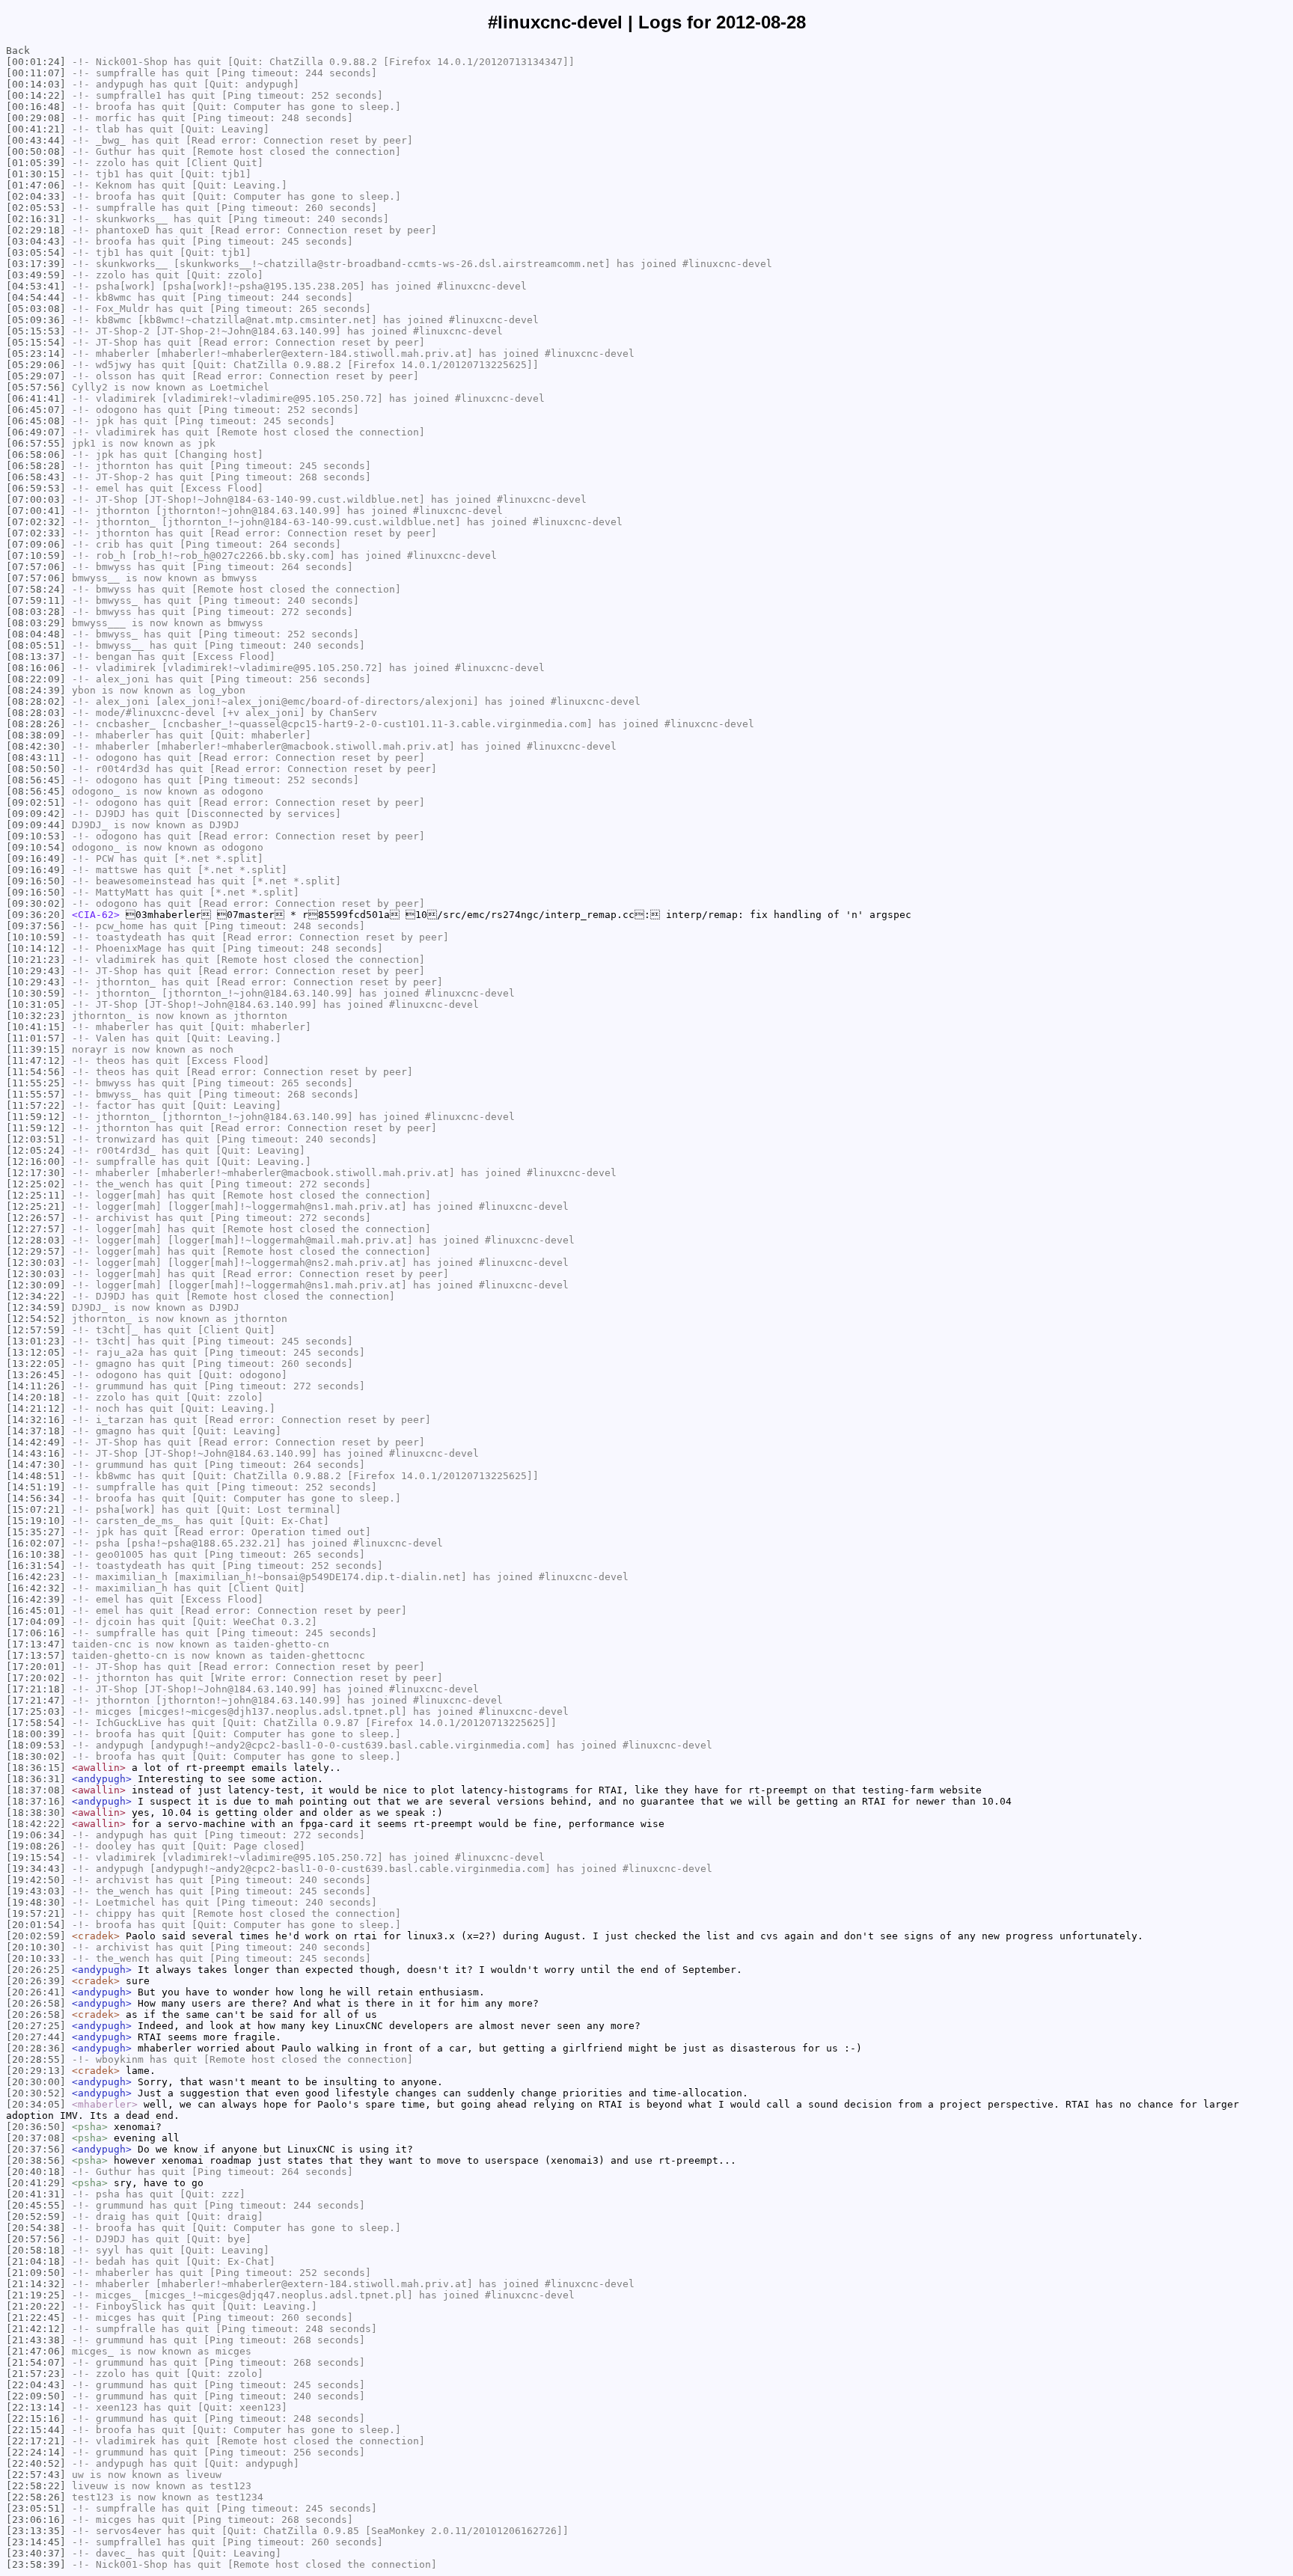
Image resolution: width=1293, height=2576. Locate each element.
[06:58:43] (36, 477)
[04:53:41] (36, 286)
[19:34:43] (36, 1869)
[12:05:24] (36, 1150)
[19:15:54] (36, 1857)
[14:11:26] (36, 1386)
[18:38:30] (36, 1812)
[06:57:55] (36, 443)
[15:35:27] (36, 1532)
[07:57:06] (36, 567)
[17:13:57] (36, 1655)
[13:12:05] (36, 1352)
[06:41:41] (36, 398)
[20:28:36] (36, 2048)
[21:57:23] (36, 2374)
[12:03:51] (36, 1139)
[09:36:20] (36, 915)
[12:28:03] (36, 1240)
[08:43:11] (36, 758)
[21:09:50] (36, 2273)
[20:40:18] (36, 2172)
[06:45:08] (36, 421)
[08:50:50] (36, 769)
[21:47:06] (36, 2351)
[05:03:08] (36, 309)
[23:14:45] (36, 2542)
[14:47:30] (36, 1465)
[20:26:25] (36, 1970)
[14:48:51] (36, 1476)
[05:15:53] (36, 331)
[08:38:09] (36, 735)
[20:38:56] (36, 2160)
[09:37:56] (36, 926)
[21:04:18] (36, 2261)
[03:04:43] (36, 241)
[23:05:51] (36, 2508)
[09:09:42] (36, 814)
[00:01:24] (36, 62)
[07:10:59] (36, 556)
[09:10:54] (36, 847)
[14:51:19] (36, 1487)
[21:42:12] (36, 2329)
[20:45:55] (36, 2205)
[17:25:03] (36, 1711)
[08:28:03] (36, 713)
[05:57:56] (36, 387)
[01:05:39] (36, 163)
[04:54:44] (36, 297)
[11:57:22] (36, 1105)
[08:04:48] (36, 634)
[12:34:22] (36, 1296)
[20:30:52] (36, 2093)
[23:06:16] (36, 2520)
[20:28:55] (36, 2059)
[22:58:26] (36, 2497)
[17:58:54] (36, 1723)
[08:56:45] (36, 780)
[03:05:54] (36, 253)
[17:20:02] (36, 1678)
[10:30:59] (36, 993)
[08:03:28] (36, 612)
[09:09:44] (36, 825)
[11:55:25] (36, 1083)
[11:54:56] (36, 1072)
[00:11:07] (36, 73)
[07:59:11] (36, 600)
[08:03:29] (36, 623)
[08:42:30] (36, 746)
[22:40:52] (36, 2463)
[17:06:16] (36, 1633)
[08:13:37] (36, 657)
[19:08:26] (36, 1846)
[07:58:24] (36, 589)
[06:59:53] (36, 488)
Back (18, 51)
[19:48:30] (36, 1902)
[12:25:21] (36, 1206)
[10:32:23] (36, 1016)
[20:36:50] (36, 2127)
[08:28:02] (36, 701)
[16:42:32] (36, 1588)
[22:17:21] (36, 2441)
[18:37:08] (36, 1790)
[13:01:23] (36, 1341)
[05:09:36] (36, 320)
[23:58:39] (36, 2564)
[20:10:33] (36, 1958)
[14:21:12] (36, 1408)
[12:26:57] (36, 1218)
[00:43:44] (36, 140)
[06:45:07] (36, 410)
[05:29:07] (36, 376)
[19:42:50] (36, 1880)
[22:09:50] (36, 2396)
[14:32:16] (36, 1420)
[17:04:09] (36, 1622)
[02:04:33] (36, 196)
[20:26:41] (36, 1992)
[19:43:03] (36, 1891)
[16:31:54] (36, 1566)
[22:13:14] (36, 2407)
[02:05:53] (36, 208)
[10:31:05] (36, 1004)
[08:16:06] (36, 668)
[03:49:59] (36, 275)
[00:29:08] (36, 118)
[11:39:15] (36, 1049)
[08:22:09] (36, 679)
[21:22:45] (36, 2318)
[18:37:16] (36, 1801)
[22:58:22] (36, 2486)
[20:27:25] (36, 2026)
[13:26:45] (36, 1375)
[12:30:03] (36, 1263)
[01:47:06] (36, 185)
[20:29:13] (36, 2071)
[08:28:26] (36, 724)
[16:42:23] (36, 1577)
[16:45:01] (36, 1610)
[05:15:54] (36, 342)
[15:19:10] (36, 1521)
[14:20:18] (36, 1397)
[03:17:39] (36, 264)
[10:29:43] (36, 971)
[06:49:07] (36, 432)
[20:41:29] (36, 2183)
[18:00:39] (36, 1734)
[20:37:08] (36, 2138)
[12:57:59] (36, 1330)
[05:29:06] (36, 365)
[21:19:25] (36, 2295)
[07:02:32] (36, 522)
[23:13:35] (36, 2531)
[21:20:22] (36, 2306)
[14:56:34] (36, 1498)
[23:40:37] (36, 2553)
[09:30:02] (36, 903)
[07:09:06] (36, 544)
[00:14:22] (36, 95)
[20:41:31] (36, 2194)
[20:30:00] (36, 2082)
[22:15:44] (36, 2430)
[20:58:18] (36, 2250)
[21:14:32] (36, 2284)
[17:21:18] (36, 1689)
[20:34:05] (36, 2104)
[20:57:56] (36, 2239)
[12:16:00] (36, 1162)
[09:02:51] (36, 802)
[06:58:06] (36, 455)
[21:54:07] (36, 2362)
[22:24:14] (36, 2452)
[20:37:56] (36, 2149)
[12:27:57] (36, 1229)
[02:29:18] (36, 230)
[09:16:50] (36, 881)
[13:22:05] (36, 1364)
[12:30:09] (36, 1285)
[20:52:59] (36, 2216)
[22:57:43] (36, 2475)
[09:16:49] (36, 859)
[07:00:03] (36, 499)
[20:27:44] (36, 2037)
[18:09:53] (36, 1745)
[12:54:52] (36, 1319)
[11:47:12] (36, 1061)
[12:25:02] (36, 1184)
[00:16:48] (36, 107)
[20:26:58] (36, 2003)
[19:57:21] (36, 1913)
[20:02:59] (36, 1936)
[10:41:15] (36, 1027)
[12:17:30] (36, 1173)
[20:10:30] (36, 1947)
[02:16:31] (36, 219)
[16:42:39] (36, 1599)
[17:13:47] (36, 1644)
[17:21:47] (36, 1700)
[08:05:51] (36, 645)
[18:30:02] (36, 1756)
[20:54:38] (36, 2228)
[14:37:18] (36, 1431)
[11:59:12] (36, 1117)
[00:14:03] (36, 84)
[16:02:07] (36, 1543)
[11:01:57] (36, 1038)
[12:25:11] (36, 1195)
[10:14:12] (36, 948)
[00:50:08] (36, 152)
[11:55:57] (36, 1094)
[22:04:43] (36, 2385)
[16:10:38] (36, 1554)
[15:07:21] (36, 1509)
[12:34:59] (36, 1307)
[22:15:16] (36, 2419)
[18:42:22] (36, 1824)
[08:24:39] (36, 690)
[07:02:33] (36, 533)
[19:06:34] (36, 1835)
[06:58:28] (36, 466)
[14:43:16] (36, 1453)
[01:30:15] (36, 174)
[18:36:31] (36, 1779)
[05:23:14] (36, 354)
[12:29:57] (36, 1251)
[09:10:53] (36, 836)
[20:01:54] (36, 1925)
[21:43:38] (36, 2340)
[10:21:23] (36, 960)
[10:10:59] (36, 937)
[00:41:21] (36, 129)
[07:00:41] (36, 511)
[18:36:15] (36, 1768)
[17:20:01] (36, 1667)
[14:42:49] (36, 1442)
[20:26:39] (36, 1981)
